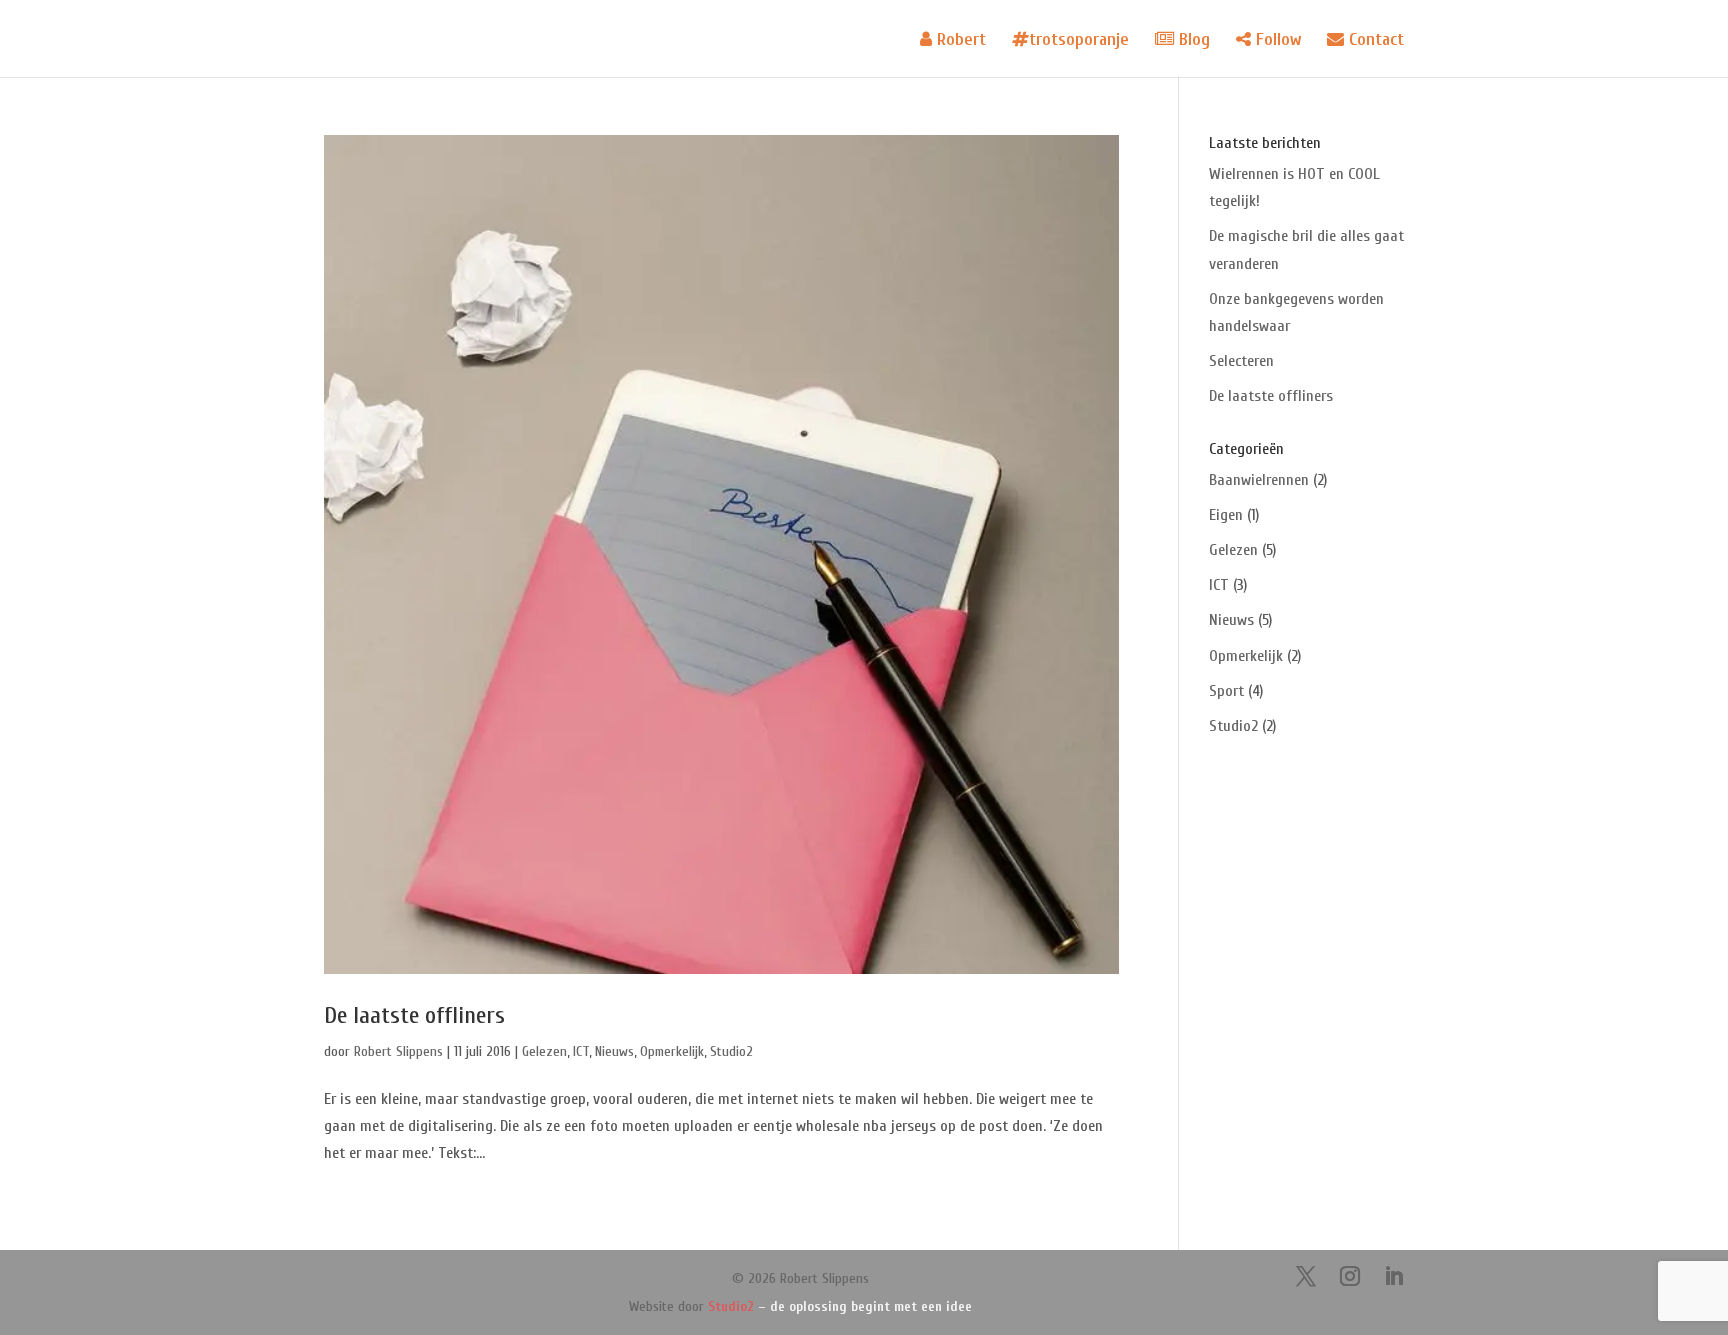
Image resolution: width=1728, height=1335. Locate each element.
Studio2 (731, 1051)
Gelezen (544, 1051)
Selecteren (1241, 361)
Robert (959, 40)
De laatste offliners (414, 1015)
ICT (581, 1051)
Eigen (1226, 515)
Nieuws (614, 1051)
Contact (1374, 40)
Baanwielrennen (1259, 480)
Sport (1226, 691)
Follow (1276, 40)
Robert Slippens (398, 1051)
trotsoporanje (1079, 40)
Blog (1192, 40)
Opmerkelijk (672, 1051)
